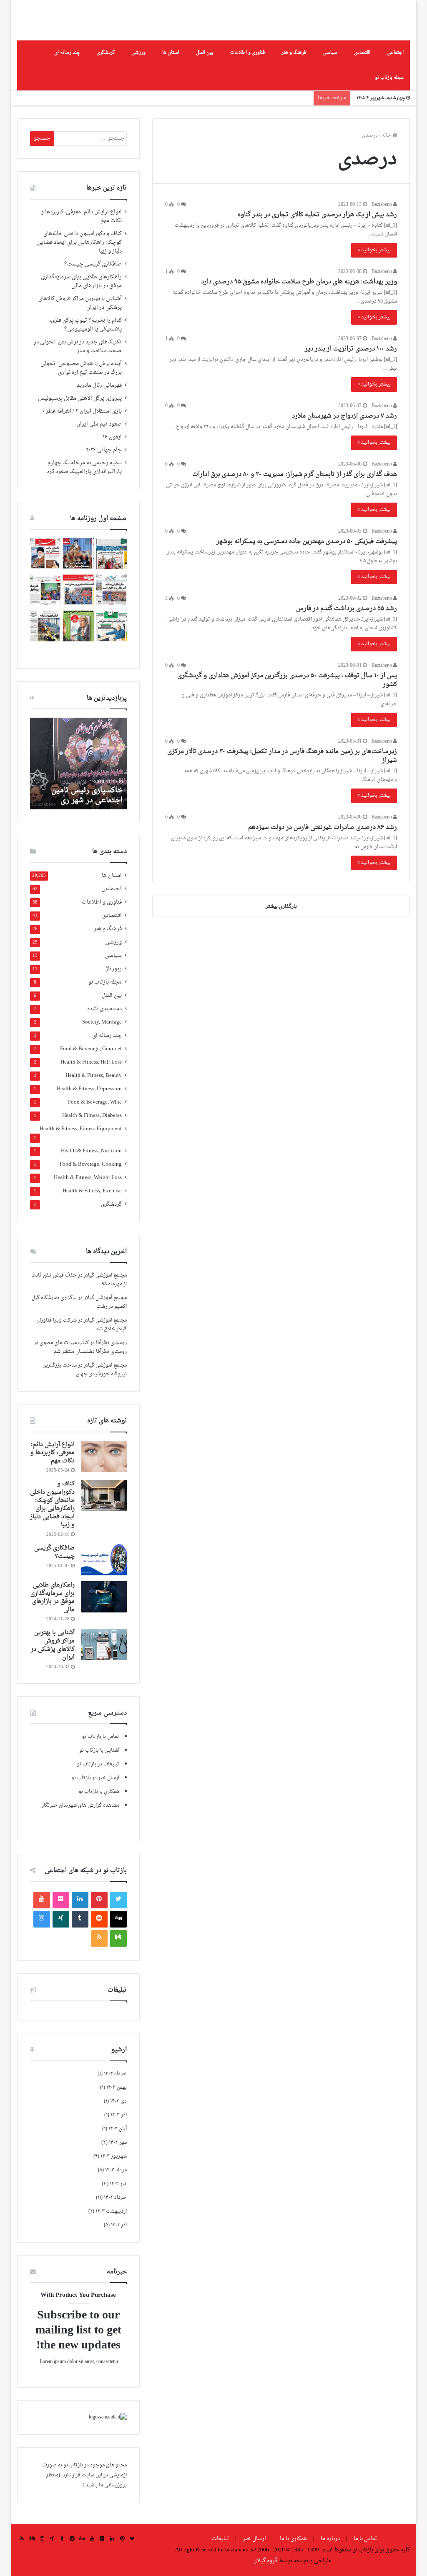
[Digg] (118, 1919)
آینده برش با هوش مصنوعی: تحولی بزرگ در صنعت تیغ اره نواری (81, 368)
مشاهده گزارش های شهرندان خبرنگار (80, 1805)
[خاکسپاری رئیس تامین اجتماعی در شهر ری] (78, 764)
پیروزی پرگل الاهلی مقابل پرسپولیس (80, 398)
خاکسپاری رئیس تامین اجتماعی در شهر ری (87, 795)
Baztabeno (382, 205)
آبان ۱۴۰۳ (118, 2129)
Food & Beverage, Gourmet (91, 1049)
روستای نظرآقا (111, 1343)
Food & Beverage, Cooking (91, 1165)
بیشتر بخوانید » (374, 250)
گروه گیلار (266, 2561)
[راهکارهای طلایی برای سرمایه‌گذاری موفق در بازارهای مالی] (104, 1597)
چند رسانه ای (67, 53)
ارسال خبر (254, 2539)
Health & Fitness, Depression (89, 1089)
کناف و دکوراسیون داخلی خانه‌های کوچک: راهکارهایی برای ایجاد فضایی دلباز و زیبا (79, 243)
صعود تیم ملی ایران (99, 424)
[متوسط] (118, 1938)
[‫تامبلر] (80, 1919)
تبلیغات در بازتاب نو (98, 1764)
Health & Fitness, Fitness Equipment (81, 1129)
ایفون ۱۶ (112, 437)
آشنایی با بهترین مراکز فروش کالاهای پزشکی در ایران (80, 303)
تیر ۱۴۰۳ (118, 2184)
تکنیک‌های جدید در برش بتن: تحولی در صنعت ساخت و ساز (78, 347)
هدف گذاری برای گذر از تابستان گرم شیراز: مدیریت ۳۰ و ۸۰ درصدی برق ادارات (295, 474)
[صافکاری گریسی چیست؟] (104, 1560)
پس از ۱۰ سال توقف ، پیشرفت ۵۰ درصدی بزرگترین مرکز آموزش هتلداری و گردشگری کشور (287, 680)
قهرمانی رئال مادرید (99, 386)
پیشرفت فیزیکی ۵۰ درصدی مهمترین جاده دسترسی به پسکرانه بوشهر (307, 542)
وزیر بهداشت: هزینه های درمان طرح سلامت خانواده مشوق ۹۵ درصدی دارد (299, 282)
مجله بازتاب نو (389, 78)
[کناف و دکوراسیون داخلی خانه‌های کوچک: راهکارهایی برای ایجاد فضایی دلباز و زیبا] (104, 1496)
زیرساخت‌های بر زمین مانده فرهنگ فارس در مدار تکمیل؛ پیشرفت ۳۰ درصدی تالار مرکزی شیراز (282, 756)
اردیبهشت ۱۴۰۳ (111, 2211)
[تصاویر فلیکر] (61, 1900)
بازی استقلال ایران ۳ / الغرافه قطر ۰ (82, 411)
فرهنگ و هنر (294, 53)
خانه (387, 135)
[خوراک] (99, 1938)
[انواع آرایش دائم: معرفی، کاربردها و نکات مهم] (104, 1456)
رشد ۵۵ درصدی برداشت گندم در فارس (347, 609)
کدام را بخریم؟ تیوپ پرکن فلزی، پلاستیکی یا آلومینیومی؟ (86, 325)
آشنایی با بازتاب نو (99, 1750)
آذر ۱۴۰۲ (119, 2225)
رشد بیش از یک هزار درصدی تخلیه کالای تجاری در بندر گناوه (317, 215)
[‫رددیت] (99, 1919)
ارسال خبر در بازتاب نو (95, 1778)
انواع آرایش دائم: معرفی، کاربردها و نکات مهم (81, 217)
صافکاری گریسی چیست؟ (93, 264)
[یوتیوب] (42, 1900)
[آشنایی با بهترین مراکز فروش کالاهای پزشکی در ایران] (104, 1644)
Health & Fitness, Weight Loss (88, 1178)
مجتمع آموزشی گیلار (105, 1275)
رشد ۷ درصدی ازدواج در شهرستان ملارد (344, 416)
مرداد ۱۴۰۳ (116, 2170)
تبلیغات (221, 2539)
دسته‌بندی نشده (104, 1009)
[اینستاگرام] (42, 1919)
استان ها (171, 53)
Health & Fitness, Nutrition (91, 1151)
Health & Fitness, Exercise (92, 1191)
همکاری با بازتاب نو (99, 1792)
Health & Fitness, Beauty (94, 1076)
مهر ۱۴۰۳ (118, 2143)
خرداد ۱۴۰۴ (115, 2074)
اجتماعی (395, 53)
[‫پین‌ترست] (99, 1900)
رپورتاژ (114, 969)
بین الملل (205, 53)
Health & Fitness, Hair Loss (91, 1063)
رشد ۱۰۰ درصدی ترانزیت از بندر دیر (351, 349)
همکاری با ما (293, 2539)
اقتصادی (362, 53)
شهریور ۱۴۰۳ (114, 2156)
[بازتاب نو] (371, 20)
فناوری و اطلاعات (247, 53)
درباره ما (330, 2539)
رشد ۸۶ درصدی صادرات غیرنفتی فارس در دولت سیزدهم (323, 827)
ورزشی (138, 53)
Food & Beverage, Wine (95, 1103)
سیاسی (330, 53)
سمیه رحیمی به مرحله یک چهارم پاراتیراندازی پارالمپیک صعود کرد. (84, 467)
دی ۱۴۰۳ (118, 2101)
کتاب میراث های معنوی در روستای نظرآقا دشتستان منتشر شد (80, 1347)
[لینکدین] (80, 1900)
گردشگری (106, 53)
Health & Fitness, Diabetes (92, 1116)
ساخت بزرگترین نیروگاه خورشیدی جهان (85, 1370)
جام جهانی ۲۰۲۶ (104, 450)
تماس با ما (365, 2539)
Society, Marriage (102, 1023)
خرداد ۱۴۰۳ (115, 2198)
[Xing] (61, 1919)
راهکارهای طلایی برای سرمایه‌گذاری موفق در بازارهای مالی (81, 282)
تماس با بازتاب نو (100, 1737)
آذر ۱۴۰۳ (119, 2115)
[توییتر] (118, 1900)
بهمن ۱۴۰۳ (117, 2088)
